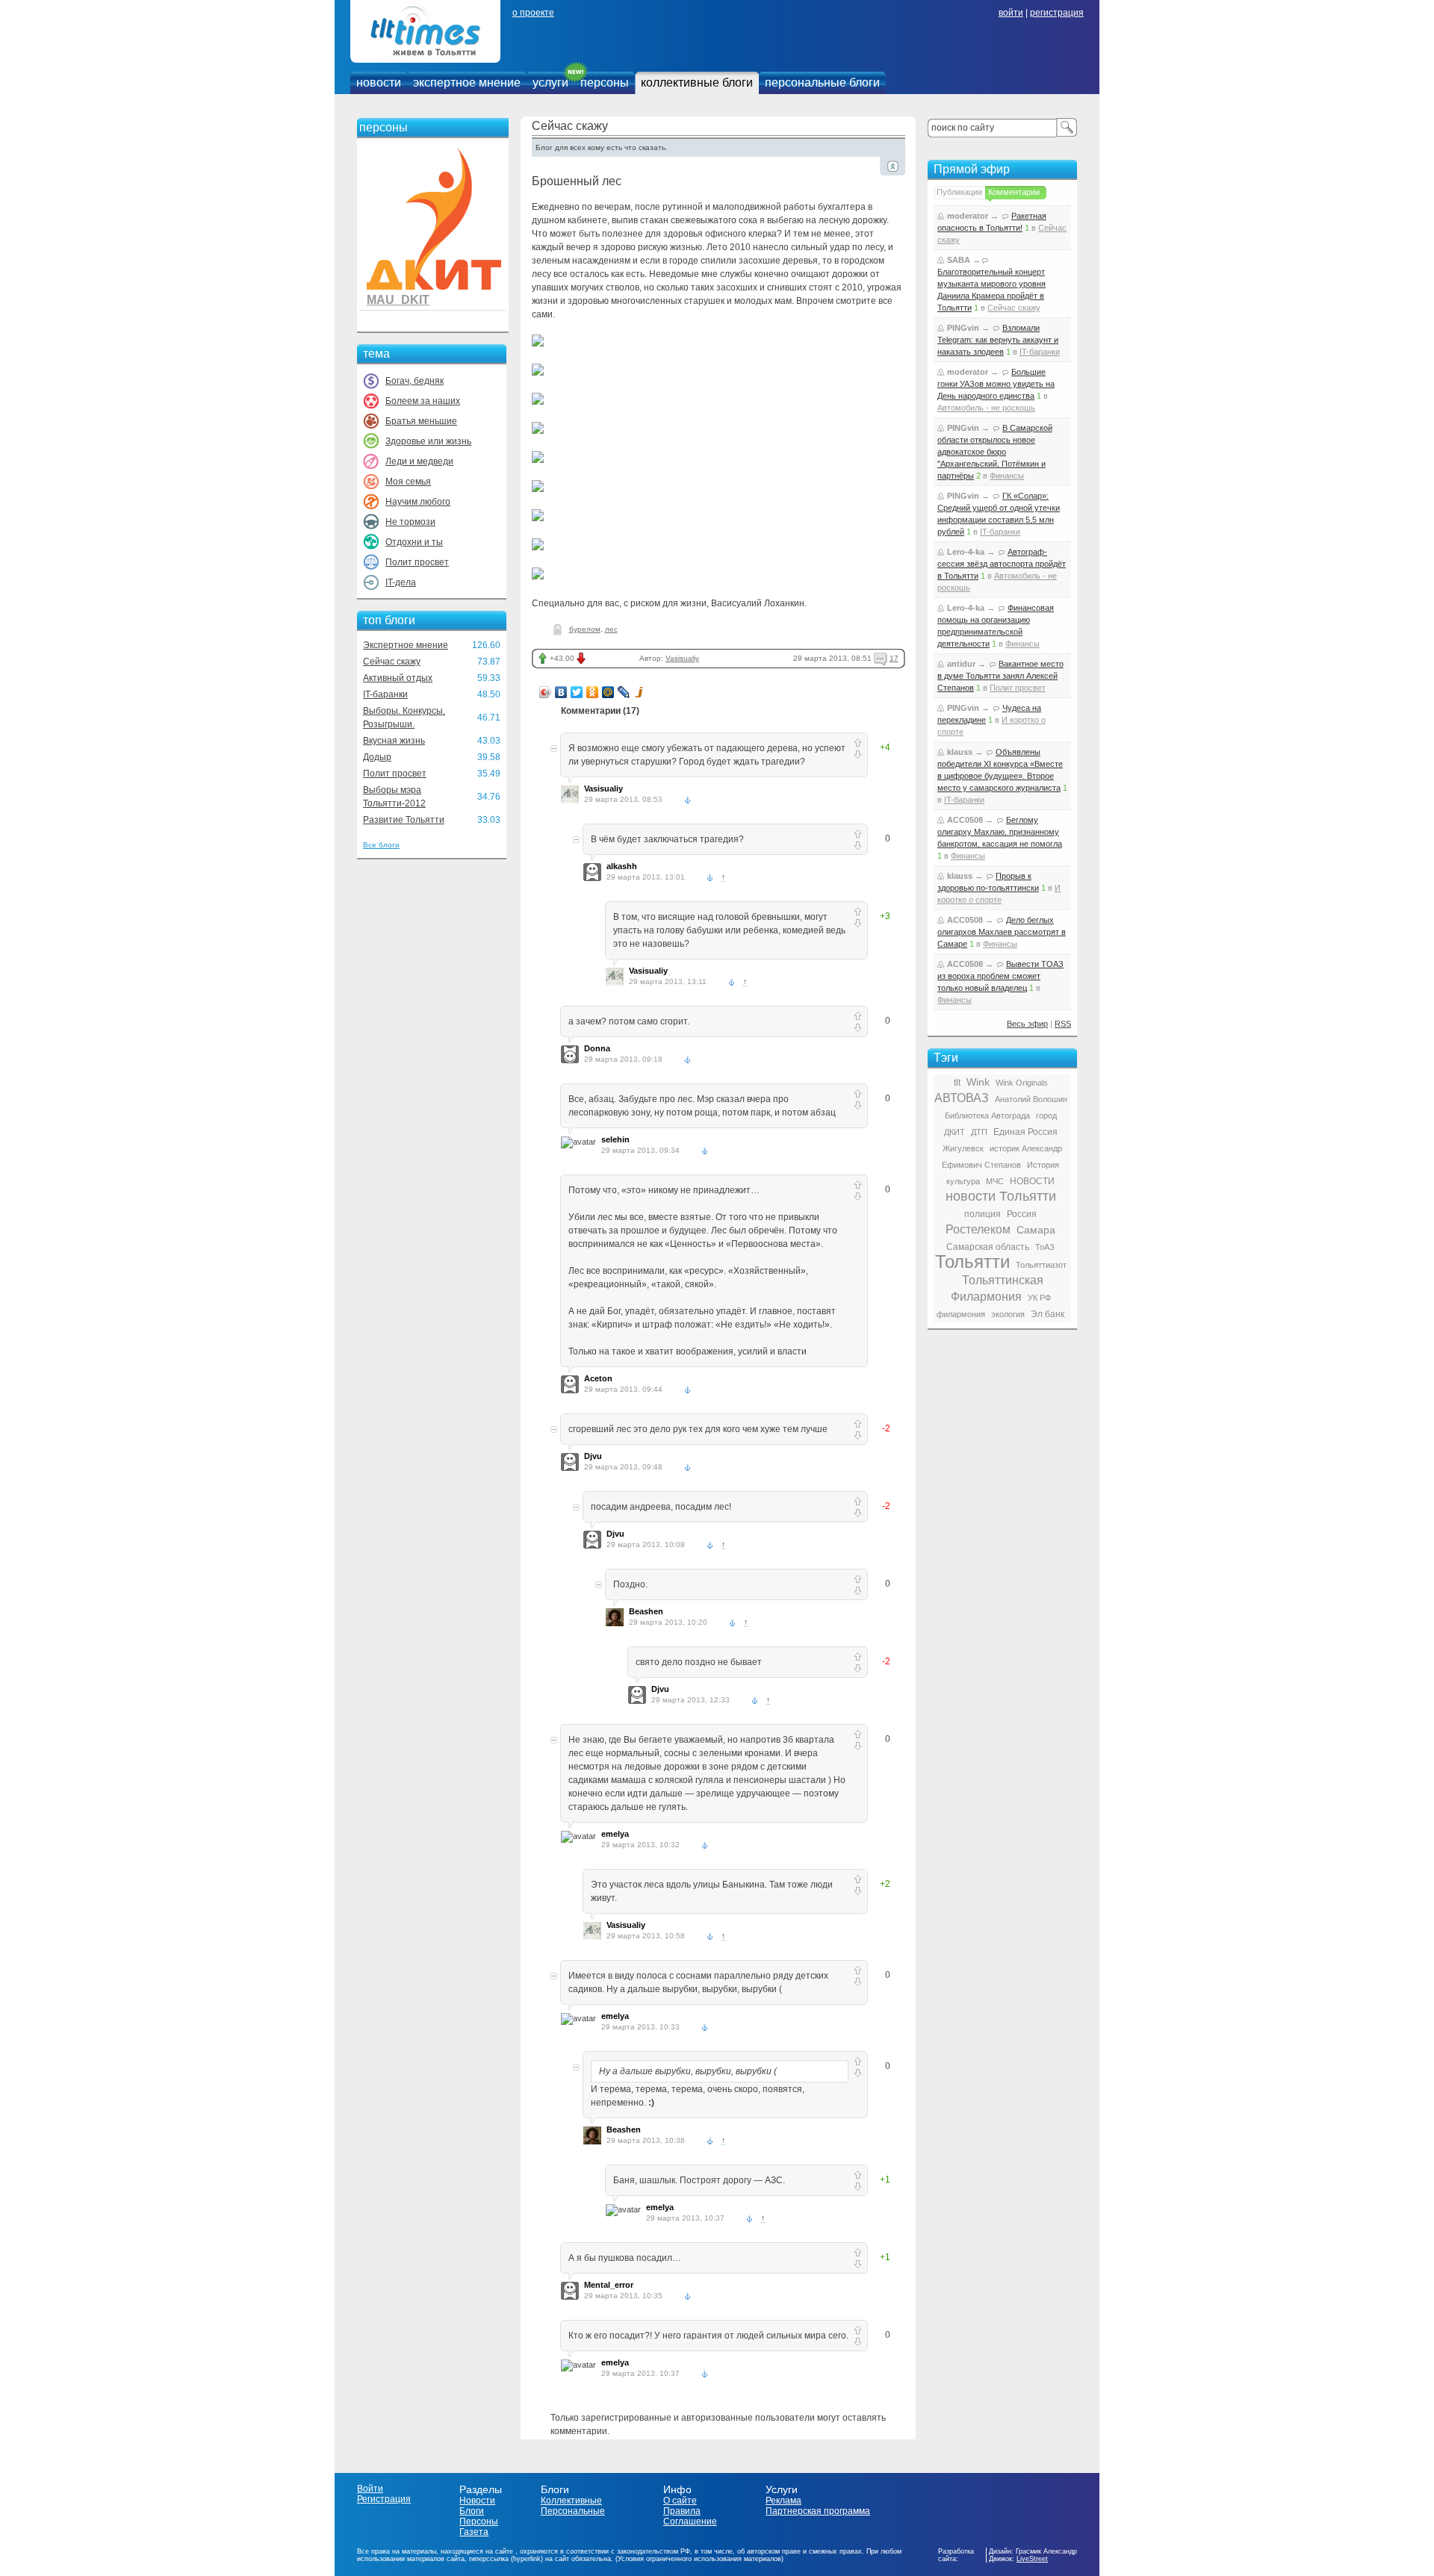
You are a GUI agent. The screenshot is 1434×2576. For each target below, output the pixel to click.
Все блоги (381, 845)
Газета (474, 2532)
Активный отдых (398, 678)
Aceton (598, 1378)
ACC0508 (965, 820)
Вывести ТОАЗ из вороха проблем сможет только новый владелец (1000, 976)
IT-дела (401, 582)
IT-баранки (385, 694)
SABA (959, 260)
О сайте (680, 2501)
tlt (957, 1083)
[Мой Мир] (608, 692)
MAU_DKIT (398, 300)
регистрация (1057, 13)
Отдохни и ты (414, 542)
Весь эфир (1027, 1024)
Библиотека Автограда (987, 1116)
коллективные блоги (697, 83)
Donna (597, 1048)
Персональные (573, 2511)
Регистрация (384, 2499)
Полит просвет (417, 562)
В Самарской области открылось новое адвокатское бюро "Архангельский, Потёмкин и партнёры (995, 452)
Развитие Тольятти (404, 820)
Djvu (593, 1456)
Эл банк (1047, 1314)
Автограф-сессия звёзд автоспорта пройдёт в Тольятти (1002, 564)
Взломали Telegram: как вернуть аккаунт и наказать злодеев (998, 340)
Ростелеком (978, 1229)
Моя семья (408, 482)
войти (1011, 13)
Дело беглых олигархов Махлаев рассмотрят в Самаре (1002, 932)
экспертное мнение (467, 83)
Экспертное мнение (406, 645)
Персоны (479, 2521)
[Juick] (640, 692)
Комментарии (1014, 192)
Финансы (1007, 476)
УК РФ (1039, 1298)
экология (1008, 1314)
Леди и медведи (419, 461)
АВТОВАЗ (962, 1098)
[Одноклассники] (593, 692)
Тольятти (972, 1261)
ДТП (979, 1132)
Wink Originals (1022, 1083)
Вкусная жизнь (394, 741)
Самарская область (988, 1247)
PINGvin (963, 328)
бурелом (585, 629)
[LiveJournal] (624, 692)
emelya (615, 1834)
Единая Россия (1025, 1132)
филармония (961, 1314)
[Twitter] (577, 692)
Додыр (377, 757)
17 (894, 658)
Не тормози (410, 522)
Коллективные (571, 2501)
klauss (960, 752)
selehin (615, 1139)
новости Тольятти (1001, 1196)
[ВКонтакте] (561, 692)
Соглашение (690, 2521)
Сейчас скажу (392, 662)
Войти (370, 2489)
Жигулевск (963, 1148)
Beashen (646, 1611)
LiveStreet (1032, 2559)
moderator (968, 216)
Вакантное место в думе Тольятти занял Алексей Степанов (1000, 676)
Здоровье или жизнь (428, 441)
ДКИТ (955, 1132)
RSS (1063, 1024)
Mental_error (609, 2285)
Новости (477, 2501)
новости (379, 83)
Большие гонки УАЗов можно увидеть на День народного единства (996, 384)
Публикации (959, 192)
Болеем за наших (423, 401)
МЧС (995, 1181)
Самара (1036, 1230)
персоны (605, 83)
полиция (983, 1214)
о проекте (533, 13)
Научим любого (418, 502)
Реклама (783, 2501)
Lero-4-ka (966, 552)
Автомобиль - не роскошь (986, 408)
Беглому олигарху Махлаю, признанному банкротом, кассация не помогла (1000, 832)
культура (963, 1181)
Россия (1022, 1214)
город (1046, 1116)
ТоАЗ (1045, 1247)
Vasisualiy (682, 658)
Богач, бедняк (415, 381)
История (1043, 1165)
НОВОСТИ (1032, 1181)
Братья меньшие (421, 421)
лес (611, 629)
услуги (550, 83)
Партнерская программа (818, 2511)
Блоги (472, 2511)
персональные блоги (822, 83)
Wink (978, 1082)
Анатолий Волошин (1031, 1099)
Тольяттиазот (1041, 1265)
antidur (961, 664)
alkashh (622, 866)
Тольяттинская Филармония (997, 1288)
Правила (682, 2511)
